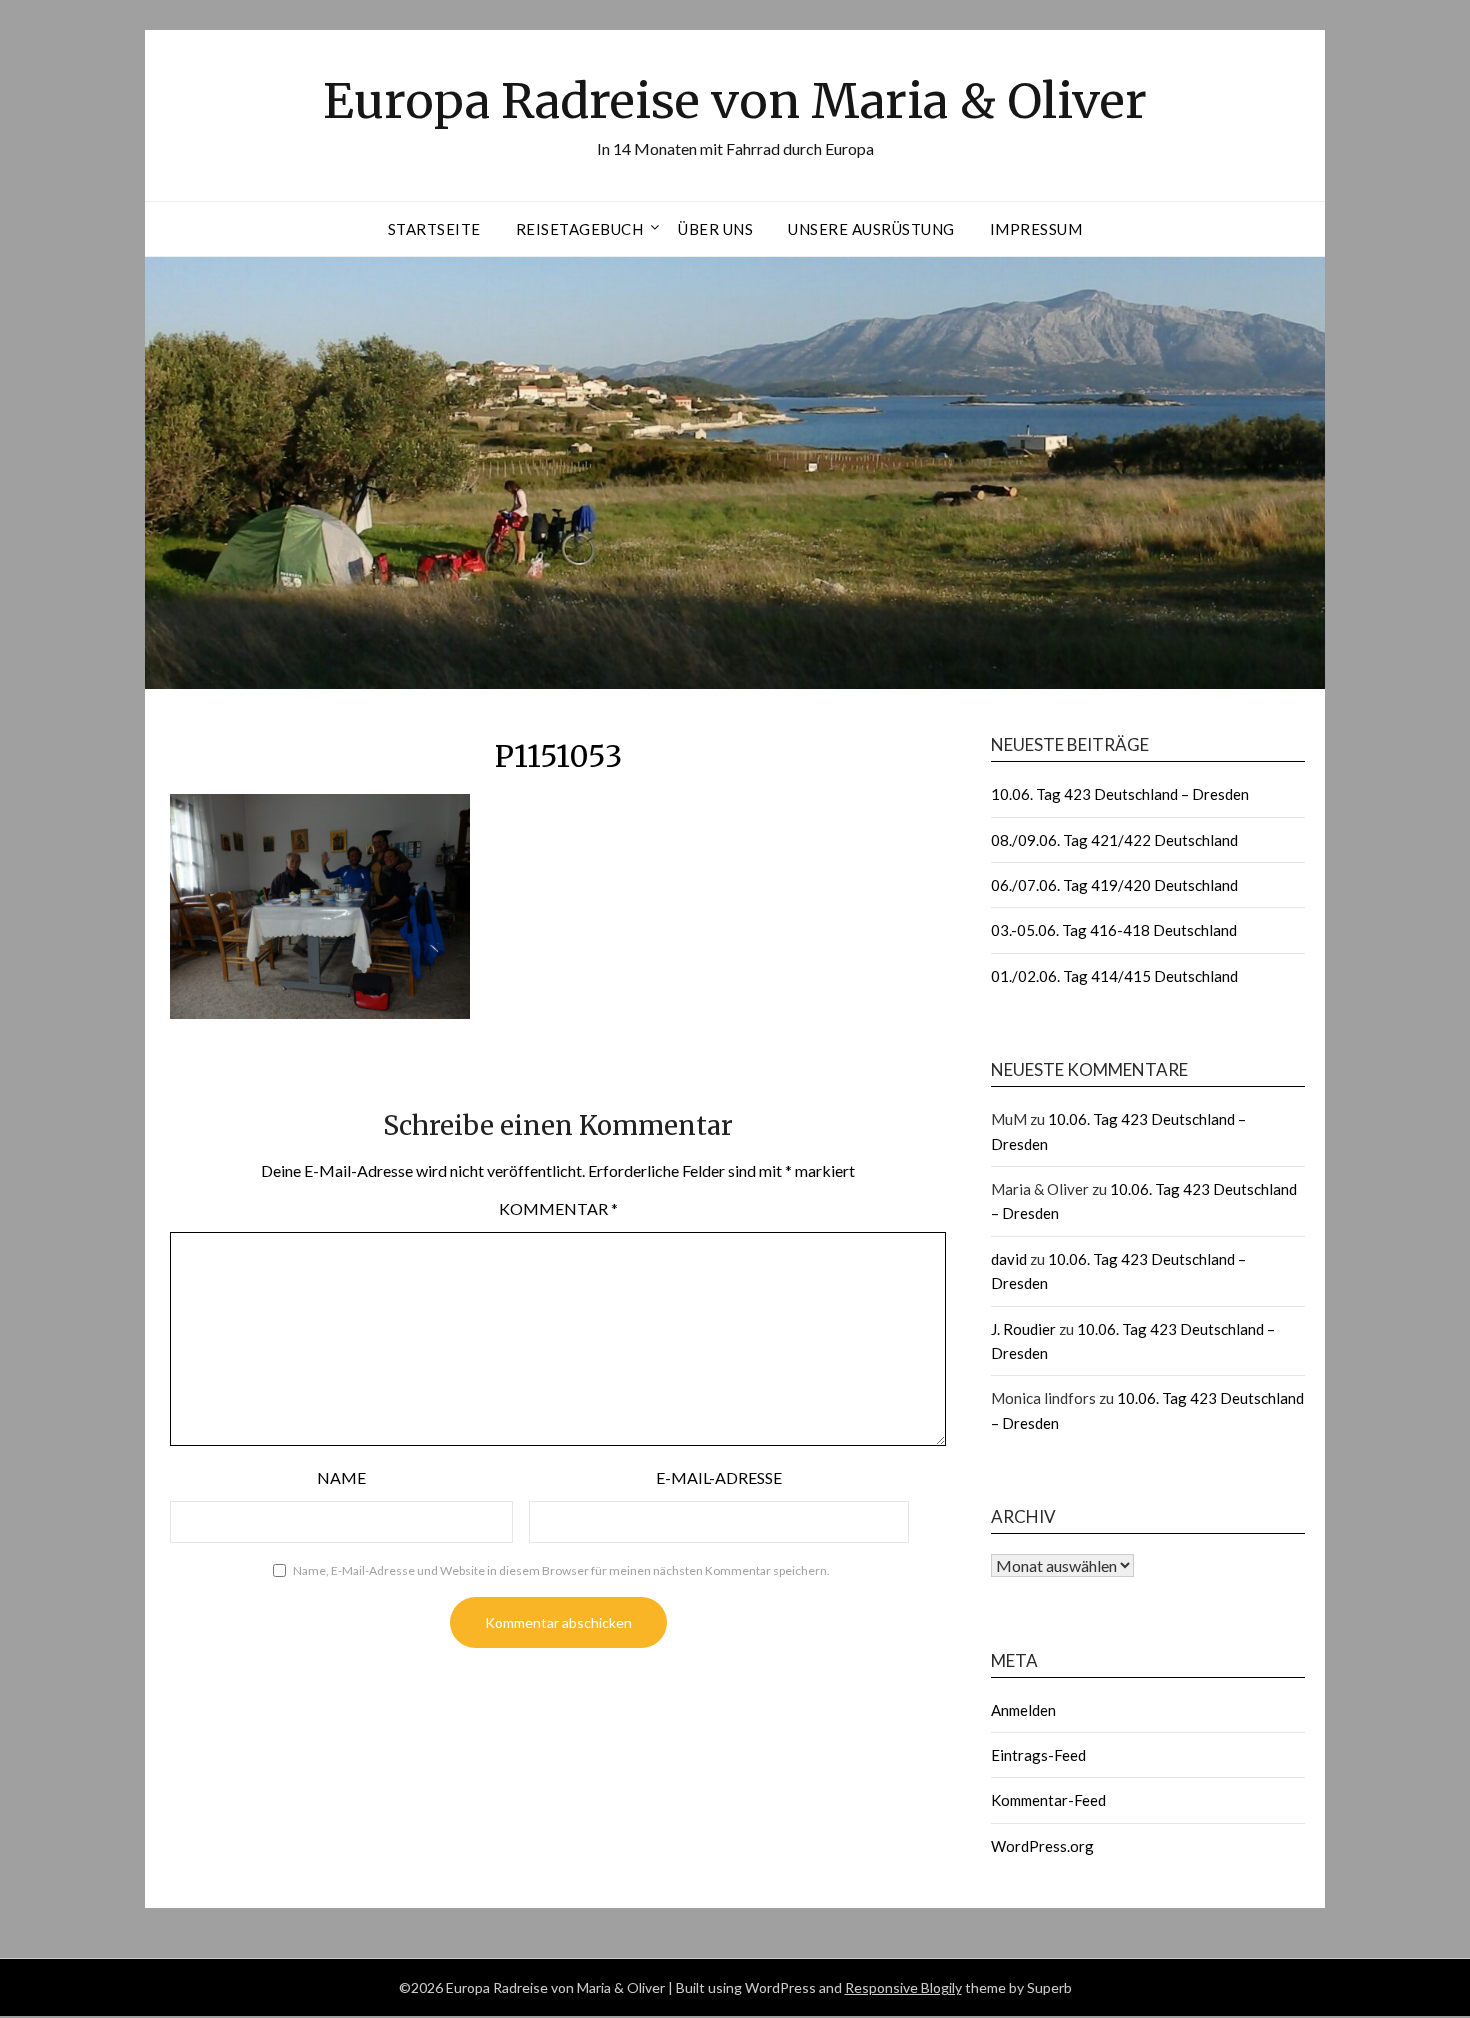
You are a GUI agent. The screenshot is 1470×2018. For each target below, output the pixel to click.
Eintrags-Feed (1038, 1755)
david (1009, 1259)
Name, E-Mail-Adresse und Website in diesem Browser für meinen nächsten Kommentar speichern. (561, 1570)
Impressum (1036, 229)
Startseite (434, 229)
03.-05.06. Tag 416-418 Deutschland (1114, 930)
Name (341, 1477)
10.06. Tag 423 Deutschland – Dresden (1120, 794)
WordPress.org (1042, 1846)
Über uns (715, 229)
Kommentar (558, 1208)
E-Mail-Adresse (719, 1477)
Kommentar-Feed (1048, 1800)
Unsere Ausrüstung (871, 229)
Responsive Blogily (903, 1987)
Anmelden (1023, 1710)
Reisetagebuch (580, 229)
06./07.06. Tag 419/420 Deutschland (1114, 885)
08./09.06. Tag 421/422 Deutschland (1114, 840)
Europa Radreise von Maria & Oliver (735, 101)
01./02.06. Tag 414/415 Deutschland (1114, 976)
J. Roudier (1023, 1329)
